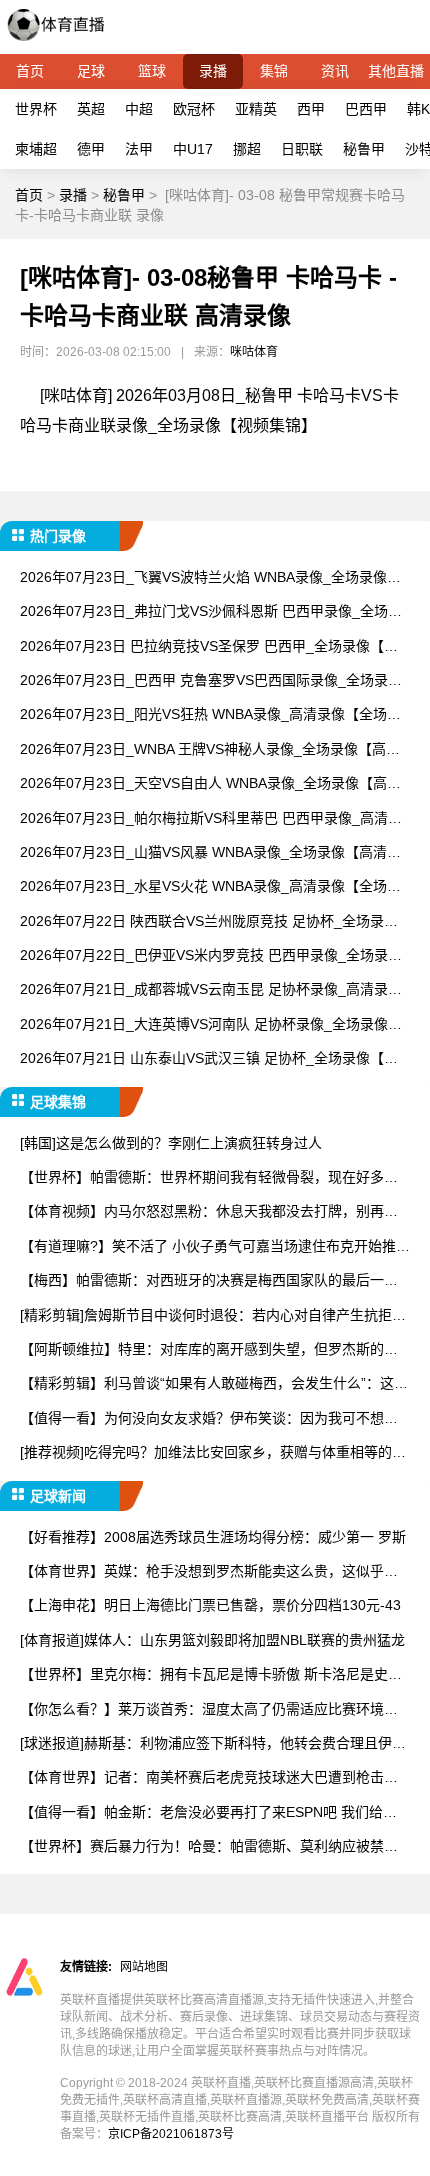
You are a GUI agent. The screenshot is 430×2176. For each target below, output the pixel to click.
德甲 (91, 149)
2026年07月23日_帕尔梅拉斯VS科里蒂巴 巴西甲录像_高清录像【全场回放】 (211, 819)
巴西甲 (366, 109)
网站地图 (144, 1967)
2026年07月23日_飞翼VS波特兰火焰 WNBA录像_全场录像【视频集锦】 (203, 578)
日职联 (302, 149)
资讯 (335, 71)
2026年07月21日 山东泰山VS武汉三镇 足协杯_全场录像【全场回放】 (209, 1059)
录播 (213, 71)
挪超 (247, 149)
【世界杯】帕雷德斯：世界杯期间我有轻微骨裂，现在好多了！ (202, 1178)
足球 (91, 71)
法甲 (139, 149)
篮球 (152, 71)
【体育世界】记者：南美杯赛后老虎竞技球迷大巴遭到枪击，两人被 (209, 1778)
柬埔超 (36, 149)
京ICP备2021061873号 (171, 2134)
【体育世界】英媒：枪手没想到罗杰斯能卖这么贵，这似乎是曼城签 (209, 1572)
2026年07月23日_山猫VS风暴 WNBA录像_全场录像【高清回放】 (210, 853)
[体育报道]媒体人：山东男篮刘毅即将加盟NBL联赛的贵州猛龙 (212, 1640)
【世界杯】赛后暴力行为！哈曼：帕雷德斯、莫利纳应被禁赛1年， (213, 1847)
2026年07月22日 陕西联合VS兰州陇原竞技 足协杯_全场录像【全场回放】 (209, 922)
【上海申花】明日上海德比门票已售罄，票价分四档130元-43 (210, 1605)
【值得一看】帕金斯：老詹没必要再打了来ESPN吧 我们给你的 (208, 1813)
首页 (30, 71)
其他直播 (396, 71)
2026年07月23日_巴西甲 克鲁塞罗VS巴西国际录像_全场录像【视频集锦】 (211, 681)
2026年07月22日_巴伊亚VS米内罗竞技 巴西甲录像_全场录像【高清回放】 (211, 956)
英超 (91, 109)
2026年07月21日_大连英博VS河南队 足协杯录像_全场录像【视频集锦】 (204, 1025)
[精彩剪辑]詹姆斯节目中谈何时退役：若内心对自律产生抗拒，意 (213, 1316)
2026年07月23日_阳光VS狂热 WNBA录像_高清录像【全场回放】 (210, 715)
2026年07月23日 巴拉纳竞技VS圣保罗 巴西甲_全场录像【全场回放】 (209, 647)
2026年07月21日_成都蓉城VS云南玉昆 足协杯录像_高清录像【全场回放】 (211, 990)
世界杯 (36, 109)
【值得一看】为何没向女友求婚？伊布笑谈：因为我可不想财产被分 (209, 1419)
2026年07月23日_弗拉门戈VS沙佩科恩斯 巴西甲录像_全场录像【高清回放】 (211, 612)
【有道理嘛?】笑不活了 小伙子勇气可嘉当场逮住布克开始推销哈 (215, 1247)
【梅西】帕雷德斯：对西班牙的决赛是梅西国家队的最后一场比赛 (209, 1281)
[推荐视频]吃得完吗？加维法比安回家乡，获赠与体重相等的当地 (213, 1453)
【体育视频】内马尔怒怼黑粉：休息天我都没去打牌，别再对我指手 (209, 1212)
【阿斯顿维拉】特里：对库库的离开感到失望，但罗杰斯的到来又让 (209, 1350)
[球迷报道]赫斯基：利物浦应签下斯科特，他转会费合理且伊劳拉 (213, 1744)
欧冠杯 (194, 109)
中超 (139, 109)
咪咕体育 (254, 352)
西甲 (311, 109)
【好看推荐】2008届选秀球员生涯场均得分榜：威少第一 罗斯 (213, 1537)
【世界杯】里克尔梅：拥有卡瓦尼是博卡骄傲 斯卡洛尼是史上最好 (211, 1675)
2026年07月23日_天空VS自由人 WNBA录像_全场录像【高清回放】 (210, 784)
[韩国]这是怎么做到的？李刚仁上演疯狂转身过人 (171, 1143)
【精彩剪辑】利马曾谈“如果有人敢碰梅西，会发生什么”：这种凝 (214, 1384)
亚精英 (256, 109)
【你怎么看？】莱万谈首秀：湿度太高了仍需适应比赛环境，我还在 (209, 1710)
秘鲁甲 (364, 149)
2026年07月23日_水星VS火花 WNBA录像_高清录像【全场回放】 (210, 887)
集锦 (274, 71)
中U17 (193, 149)
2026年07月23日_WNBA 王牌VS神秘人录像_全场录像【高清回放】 (210, 750)
